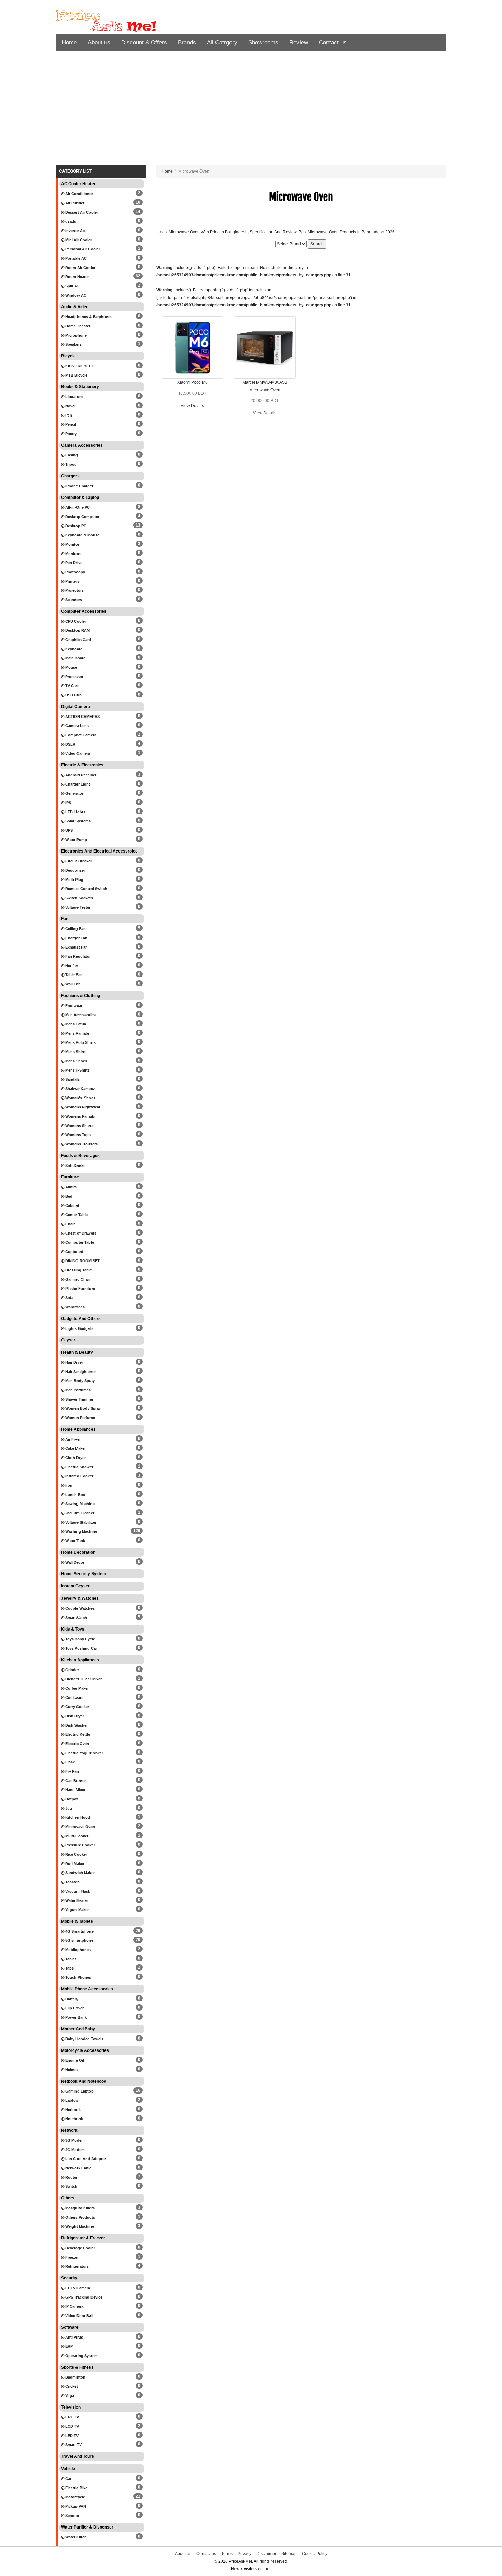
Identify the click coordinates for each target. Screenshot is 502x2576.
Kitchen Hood (77, 1817)
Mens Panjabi (77, 1033)
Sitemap (289, 2554)
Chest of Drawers (80, 1233)
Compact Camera (80, 735)
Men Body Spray (79, 1381)
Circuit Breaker (78, 861)
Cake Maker (75, 1448)
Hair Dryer (74, 1362)
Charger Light (77, 784)
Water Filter (75, 2537)
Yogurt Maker (76, 1910)
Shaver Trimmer (79, 1399)
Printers (72, 581)
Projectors (74, 590)
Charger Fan (76, 938)
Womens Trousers (81, 1144)
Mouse (71, 667)
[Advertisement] (251, 110)
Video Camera (77, 753)
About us (99, 43)
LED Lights (75, 812)
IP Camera (74, 2306)
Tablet (70, 1959)
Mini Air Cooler (78, 240)
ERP (68, 2346)
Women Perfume (80, 1418)
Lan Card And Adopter (85, 2159)
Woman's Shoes (80, 1098)
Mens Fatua (75, 1024)
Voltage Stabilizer (80, 1522)
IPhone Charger (79, 486)
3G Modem (74, 2140)
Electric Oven (77, 1744)
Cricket (71, 2386)
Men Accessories (80, 1015)
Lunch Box (75, 1495)
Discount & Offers (144, 43)
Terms (227, 2554)
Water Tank (75, 1541)
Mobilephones (78, 1950)
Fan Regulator (78, 956)
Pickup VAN (75, 2506)
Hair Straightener (80, 1372)
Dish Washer (76, 1725)
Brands (187, 43)
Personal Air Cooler (82, 249)
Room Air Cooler (80, 268)
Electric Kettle (77, 1734)
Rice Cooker (76, 1854)
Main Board (75, 658)
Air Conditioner (79, 194)
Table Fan (73, 975)
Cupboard (74, 1252)
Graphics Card (78, 640)
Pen (68, 415)
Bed (68, 1196)
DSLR (70, 744)
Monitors (73, 554)
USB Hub (73, 695)
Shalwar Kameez (80, 1089)
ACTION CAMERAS (82, 717)
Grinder (72, 1670)
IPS (68, 803)
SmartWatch (76, 1618)
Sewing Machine (79, 1504)
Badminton (75, 2377)
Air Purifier (74, 203)
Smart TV (73, 2445)
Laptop (71, 2100)
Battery (71, 1999)
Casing (71, 455)
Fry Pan (72, 1771)
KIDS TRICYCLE (79, 366)
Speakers (73, 344)
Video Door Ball (79, 2316)
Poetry (71, 434)
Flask (69, 1762)
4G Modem (74, 2150)
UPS (68, 830)
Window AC (75, 295)
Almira (71, 1187)
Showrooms (263, 43)
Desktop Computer (82, 517)
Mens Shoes (76, 1061)
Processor (74, 677)
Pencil (70, 424)
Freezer (71, 2257)
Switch (71, 2186)
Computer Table (79, 1242)
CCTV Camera (77, 2288)
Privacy (245, 2554)
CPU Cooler (75, 621)
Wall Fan (72, 984)
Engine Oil (74, 2060)
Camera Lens (76, 726)
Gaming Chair (77, 1279)
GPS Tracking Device (83, 2297)
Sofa (69, 1298)
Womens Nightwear (82, 1107)
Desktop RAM (77, 630)
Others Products (80, 2217)
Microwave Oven (80, 1827)
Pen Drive (73, 563)
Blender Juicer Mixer (83, 1679)
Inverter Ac (74, 231)
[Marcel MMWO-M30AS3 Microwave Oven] (265, 347)
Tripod (71, 464)
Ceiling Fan (75, 929)
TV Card (72, 686)
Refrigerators (76, 2266)
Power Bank (75, 2017)
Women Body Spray (82, 1408)
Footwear (73, 1006)
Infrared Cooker (79, 1476)
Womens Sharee (79, 1126)
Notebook (74, 2119)
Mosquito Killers (79, 2208)
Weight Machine (79, 2226)
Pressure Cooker (80, 1845)
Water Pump (76, 840)
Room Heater (76, 277)
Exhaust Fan (76, 947)
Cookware (74, 1698)
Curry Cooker (77, 1707)
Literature (73, 397)
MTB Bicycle (76, 375)
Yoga (69, 2396)
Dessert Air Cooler (81, 212)
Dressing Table (78, 1270)
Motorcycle (75, 2497)
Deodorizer (75, 870)
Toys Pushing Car (81, 1648)
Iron (68, 1485)
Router (71, 2177)
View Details (192, 406)
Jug (68, 1808)
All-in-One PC (77, 507)
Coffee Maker (76, 1688)
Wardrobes (74, 1307)
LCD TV (72, 2426)
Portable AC (75, 258)
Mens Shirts (75, 1052)
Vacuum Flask (77, 1891)
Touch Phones (78, 1977)
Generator (74, 793)
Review (299, 43)
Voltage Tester (77, 907)
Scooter (72, 2516)
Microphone (75, 335)
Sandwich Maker (79, 1873)
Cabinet (72, 1205)
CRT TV (72, 2417)
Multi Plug (74, 880)
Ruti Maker (74, 1864)
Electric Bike (76, 2488)
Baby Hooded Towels (84, 2039)
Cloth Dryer (75, 1458)
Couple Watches (79, 1608)
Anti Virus (74, 2337)
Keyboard (73, 649)
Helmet (71, 2070)
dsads (70, 221)
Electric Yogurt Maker (84, 1753)
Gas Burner (75, 1781)
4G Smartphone (79, 1931)
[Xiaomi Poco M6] (193, 347)
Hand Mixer (75, 1790)
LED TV (71, 2436)
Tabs (69, 1968)
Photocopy (75, 572)
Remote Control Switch (86, 889)
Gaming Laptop (79, 2091)
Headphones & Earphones (88, 317)
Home (69, 43)
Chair (69, 1224)
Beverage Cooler (80, 2248)
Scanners (73, 600)
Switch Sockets (79, 898)
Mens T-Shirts (77, 1070)
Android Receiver (80, 775)
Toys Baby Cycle (80, 1639)
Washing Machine (81, 1531)
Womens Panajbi (80, 1116)
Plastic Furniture (80, 1289)
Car (68, 2479)
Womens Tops (78, 1135)
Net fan (71, 966)
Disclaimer (266, 2554)
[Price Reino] (118, 21)
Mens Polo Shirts (80, 1042)
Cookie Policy (315, 2554)
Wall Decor (74, 1562)
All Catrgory (222, 43)
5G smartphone (79, 1940)
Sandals (72, 1079)
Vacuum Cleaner (79, 1513)
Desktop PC (75, 526)
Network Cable (78, 2168)
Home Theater (77, 326)
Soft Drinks (75, 1166)
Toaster (71, 1882)
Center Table (76, 1215)
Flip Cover (74, 2008)
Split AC (72, 286)
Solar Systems (78, 821)
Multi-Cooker (76, 1836)
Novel (70, 406)
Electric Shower (79, 1467)
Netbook (72, 2110)
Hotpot (71, 1799)
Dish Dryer (74, 1716)
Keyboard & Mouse (82, 535)
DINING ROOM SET (82, 1261)
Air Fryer (72, 1439)
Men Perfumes (78, 1390)
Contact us (333, 43)
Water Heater (76, 1900)
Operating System (81, 2356)
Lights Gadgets (79, 1328)
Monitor (72, 544)
